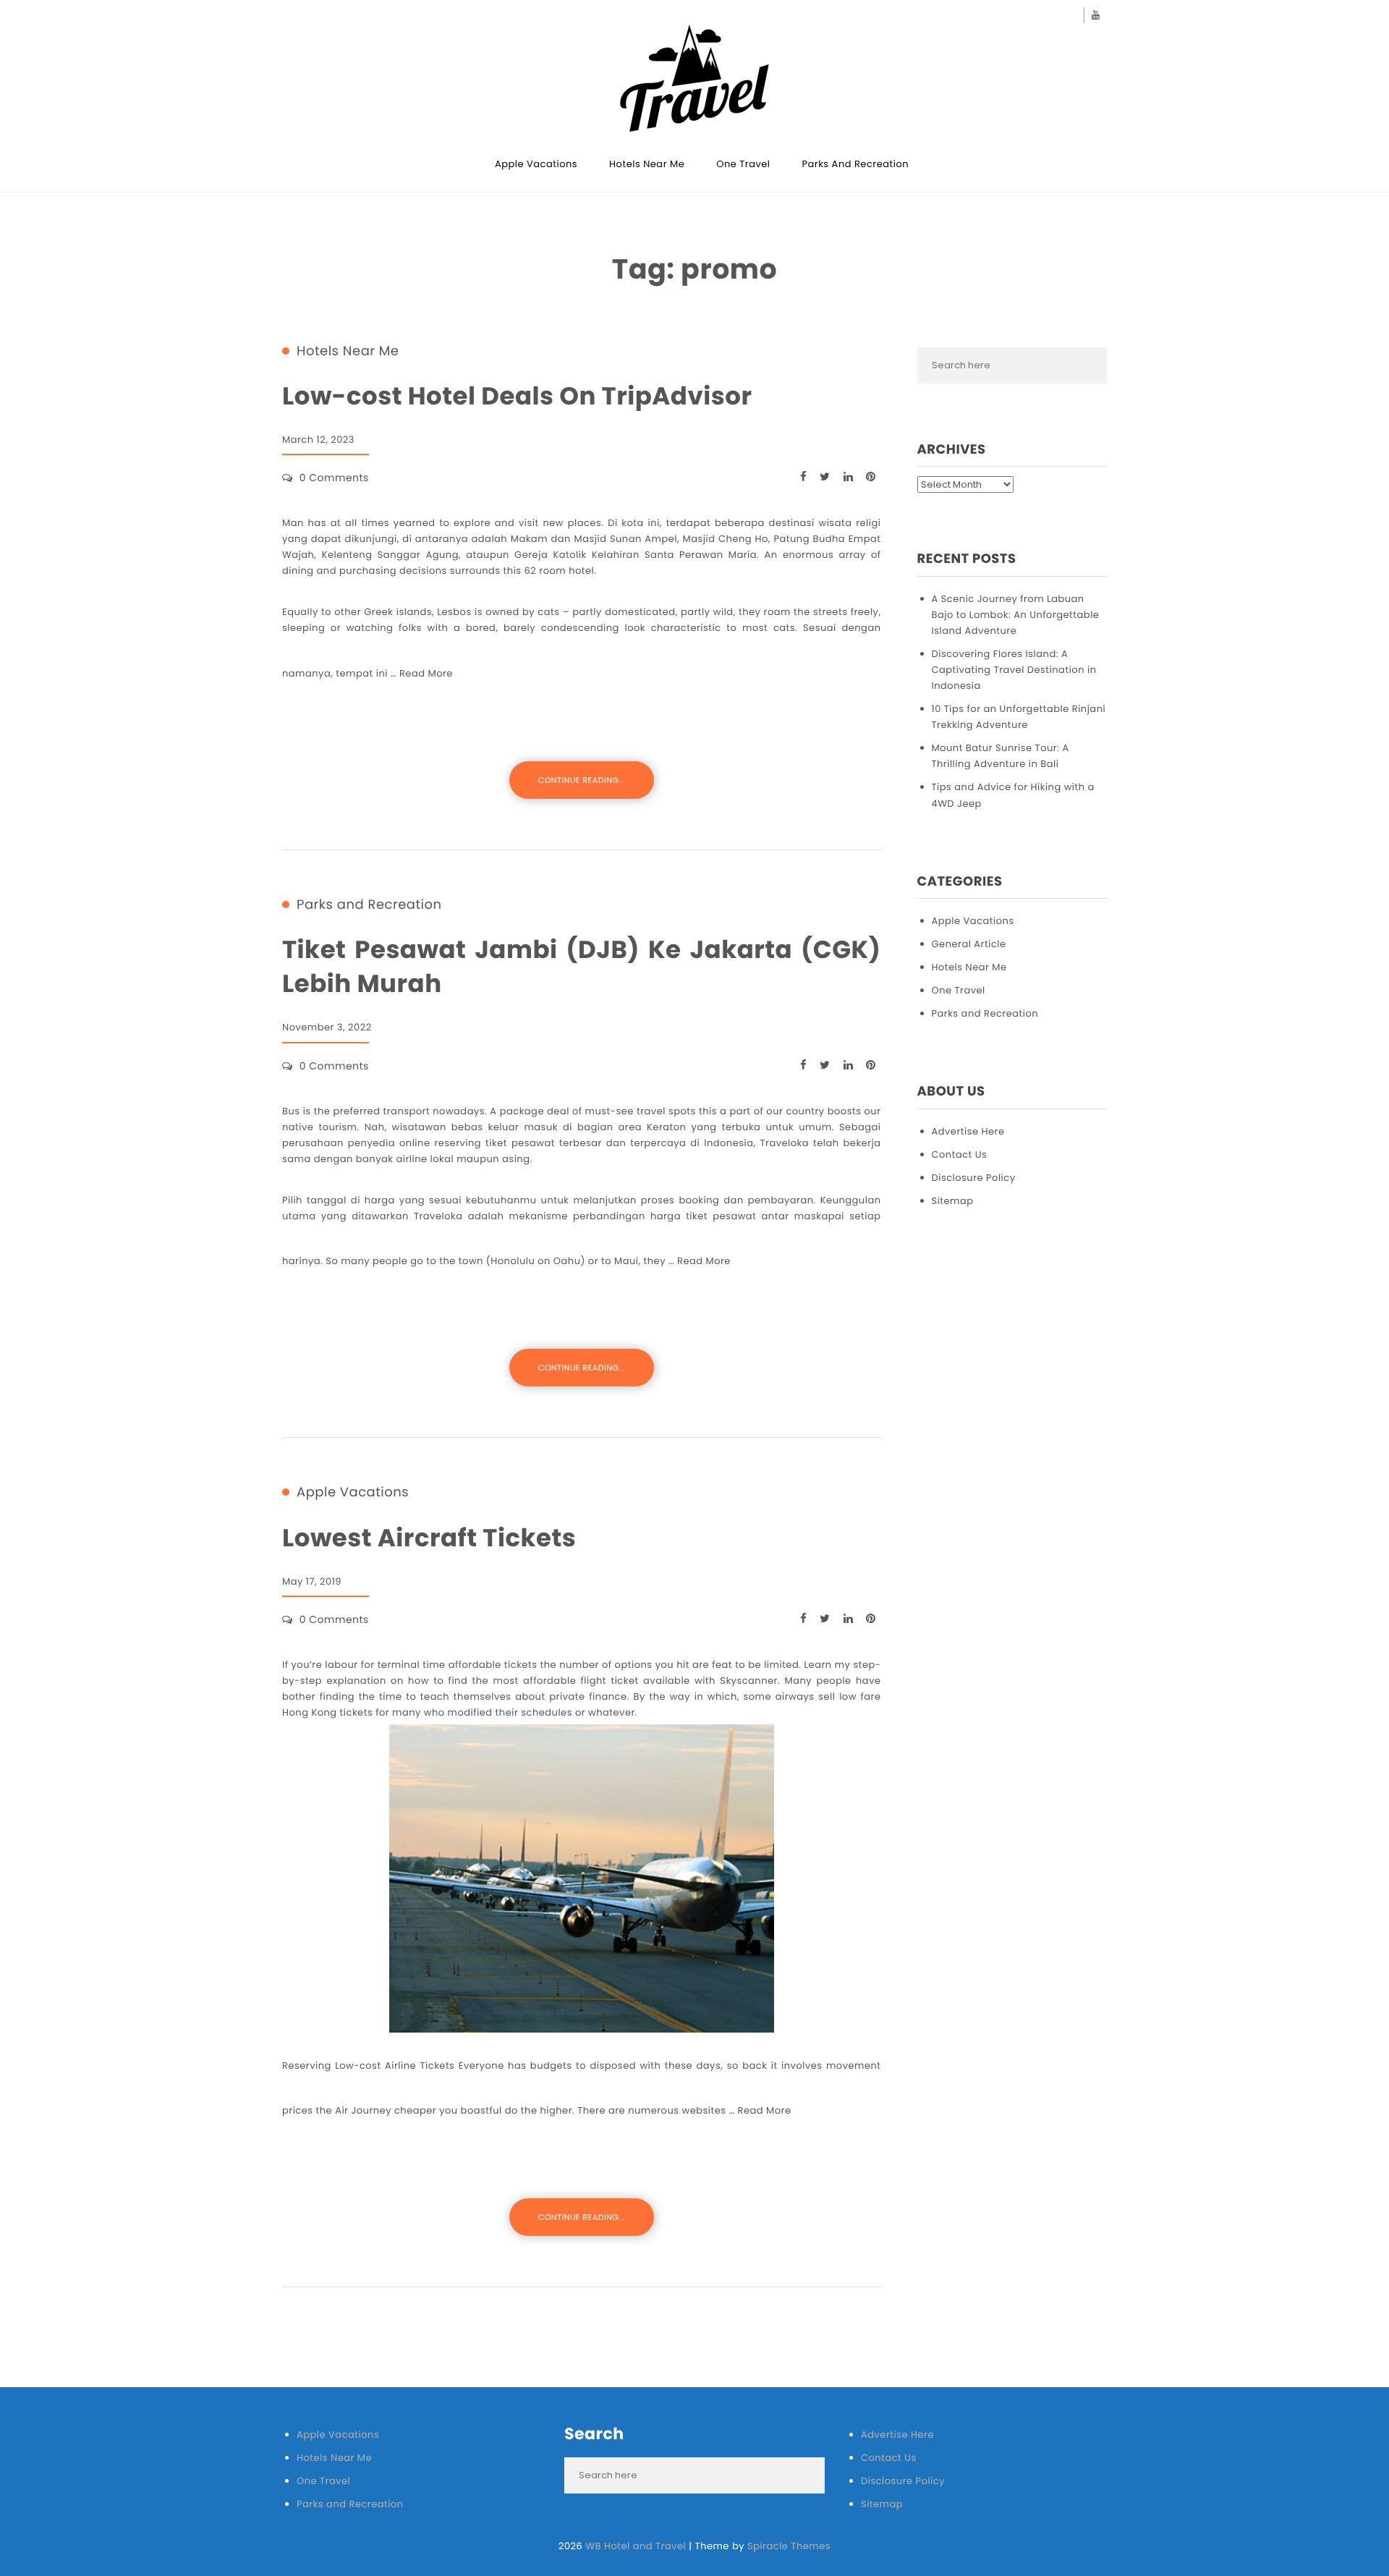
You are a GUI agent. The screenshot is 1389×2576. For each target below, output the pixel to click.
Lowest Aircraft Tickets (429, 1538)
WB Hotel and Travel (636, 2546)
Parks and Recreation (856, 164)
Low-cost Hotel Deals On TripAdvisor (517, 396)
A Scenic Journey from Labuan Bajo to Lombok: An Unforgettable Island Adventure (1016, 615)
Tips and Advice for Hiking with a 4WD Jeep (1013, 795)
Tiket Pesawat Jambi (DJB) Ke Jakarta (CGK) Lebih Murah (582, 967)
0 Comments (334, 478)
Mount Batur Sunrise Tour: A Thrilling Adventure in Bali (1001, 756)
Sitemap (953, 1201)
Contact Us (960, 1154)
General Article (969, 944)
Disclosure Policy (974, 1178)
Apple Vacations (536, 164)
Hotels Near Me (647, 164)
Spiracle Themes (789, 2546)
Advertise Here (968, 1131)
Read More (426, 673)
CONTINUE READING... (582, 780)
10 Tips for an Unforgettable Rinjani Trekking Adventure (1019, 717)
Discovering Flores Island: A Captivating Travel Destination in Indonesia (1014, 670)
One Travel (743, 164)
